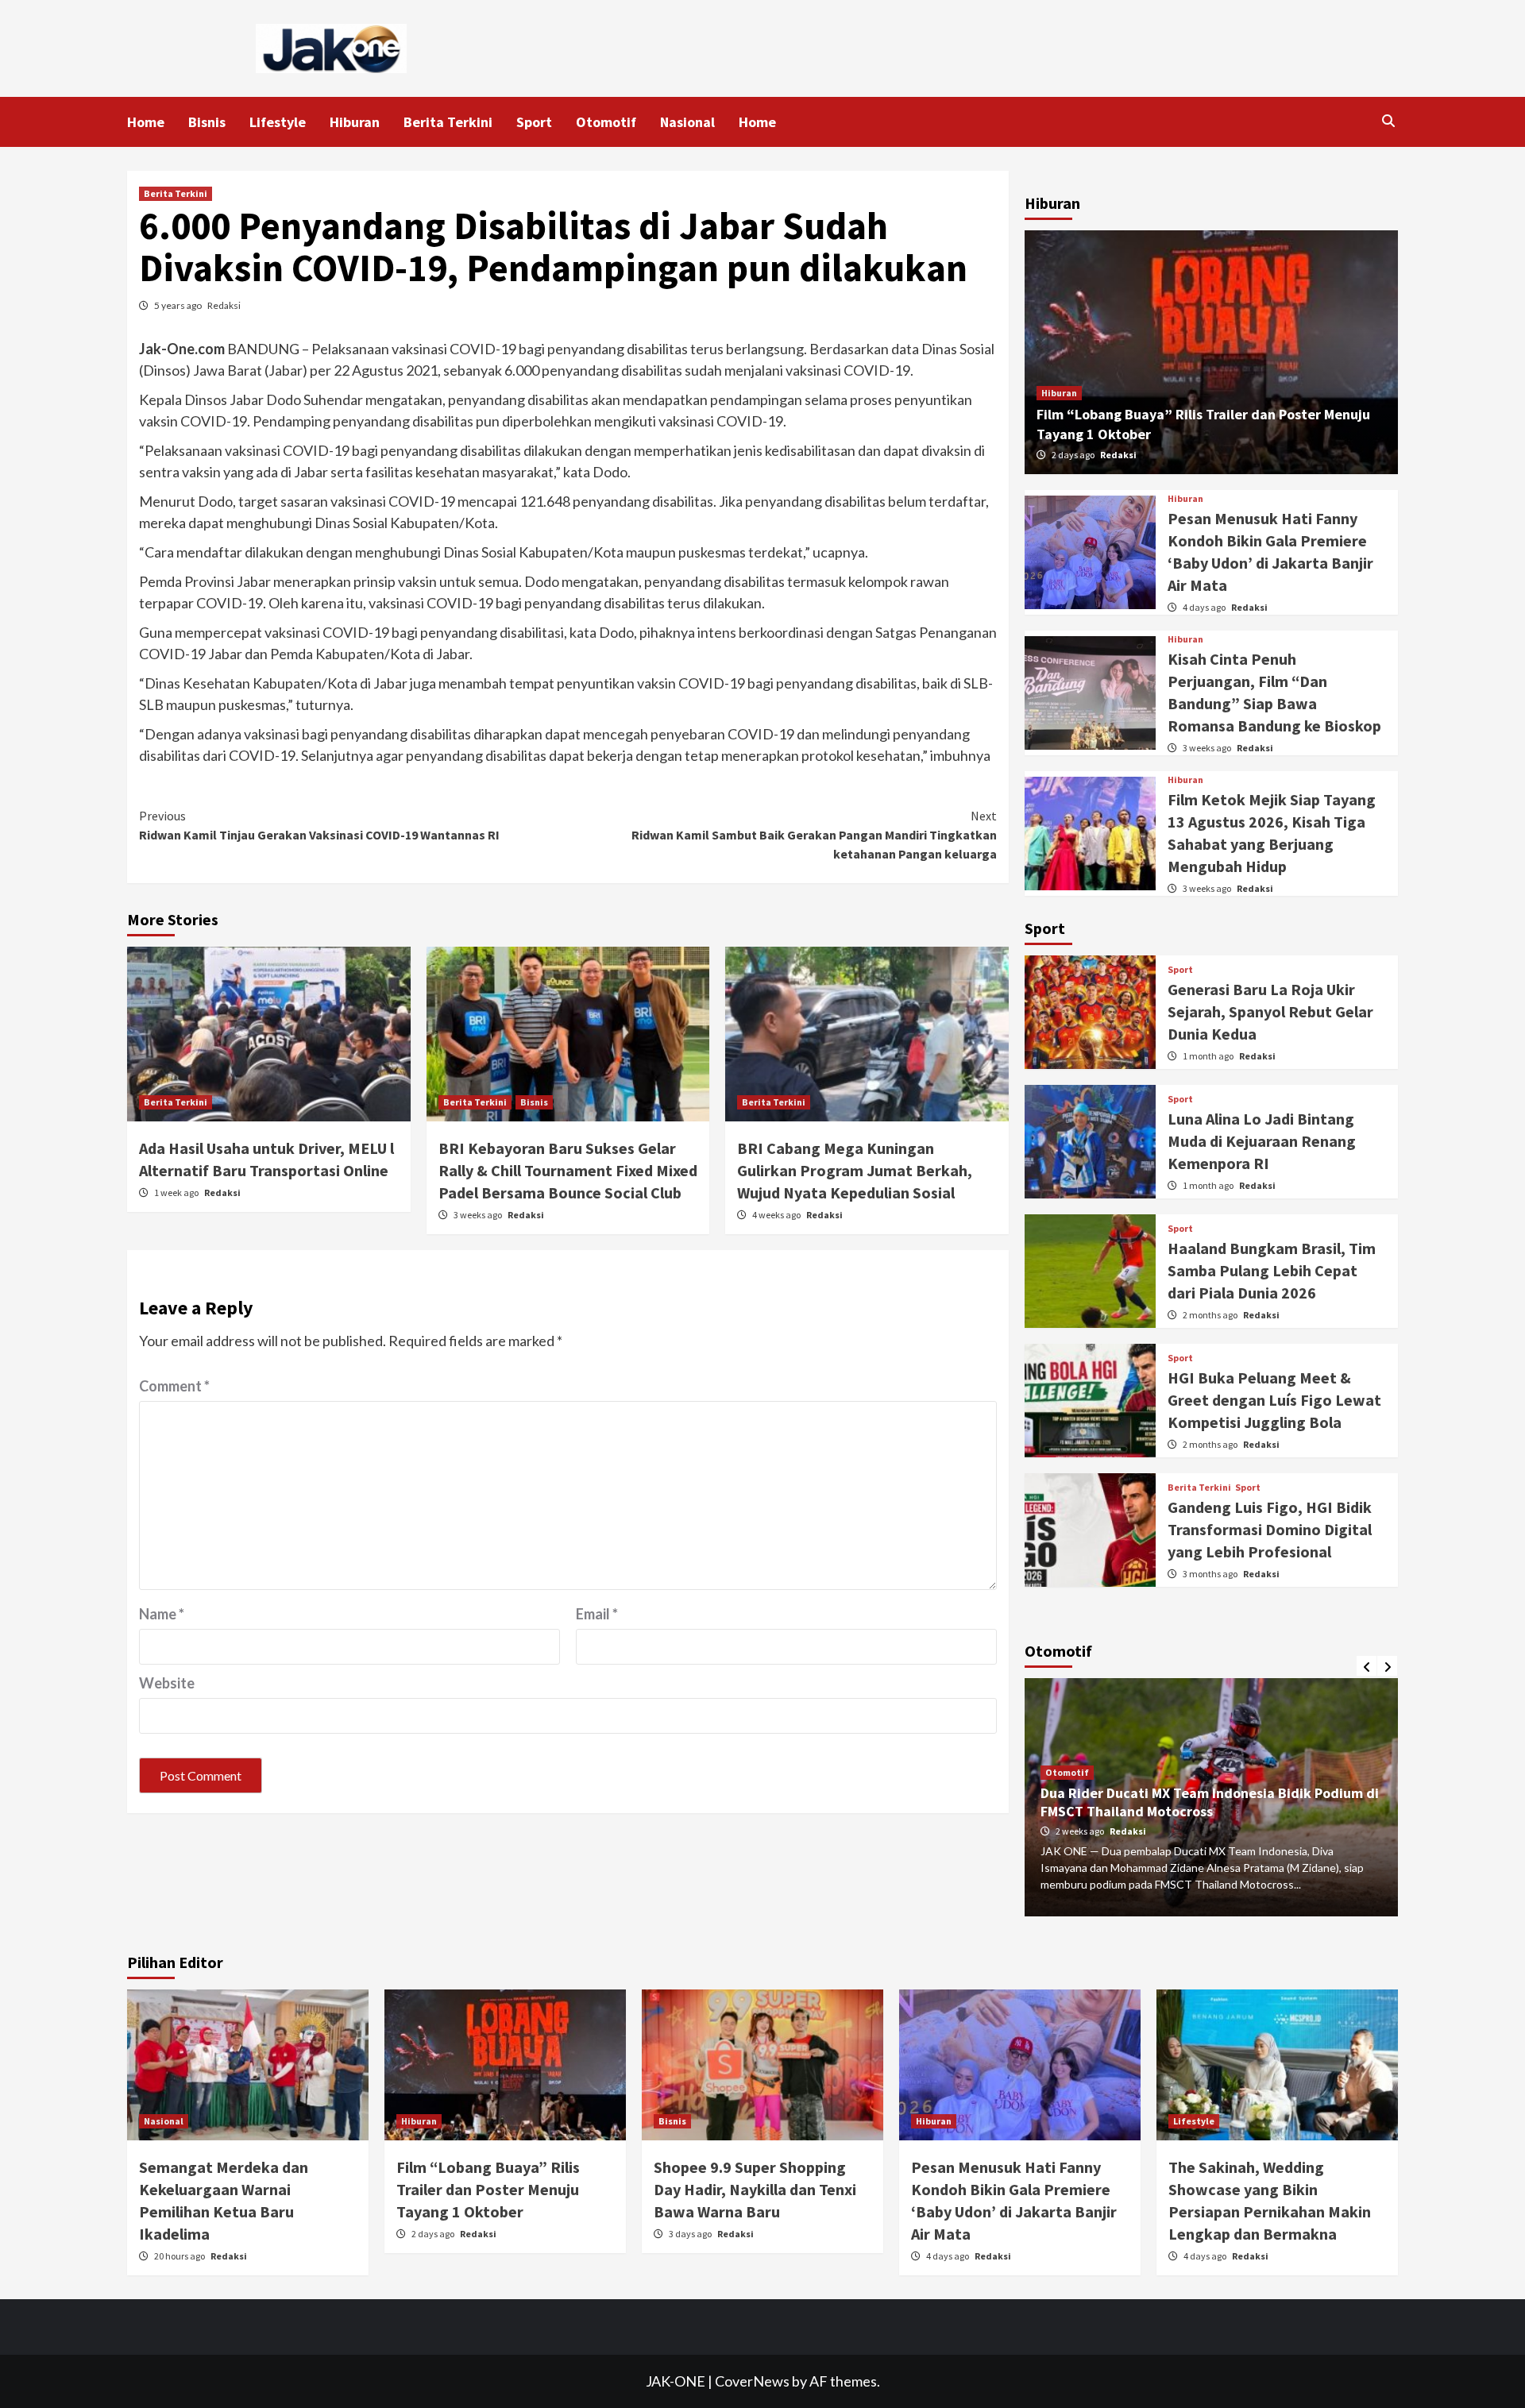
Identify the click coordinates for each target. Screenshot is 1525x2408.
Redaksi (224, 305)
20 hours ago (180, 2256)
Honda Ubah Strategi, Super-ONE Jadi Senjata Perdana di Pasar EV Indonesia (1188, 1802)
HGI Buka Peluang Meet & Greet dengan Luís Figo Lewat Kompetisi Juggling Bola (1274, 1400)
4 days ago (1205, 607)
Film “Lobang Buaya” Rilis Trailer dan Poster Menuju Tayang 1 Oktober (488, 2189)
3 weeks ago (479, 1215)
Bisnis (207, 122)
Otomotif (606, 122)
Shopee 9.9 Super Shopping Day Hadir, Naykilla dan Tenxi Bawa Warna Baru (755, 2189)
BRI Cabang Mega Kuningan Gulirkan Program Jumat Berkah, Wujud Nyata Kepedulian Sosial (855, 1170)
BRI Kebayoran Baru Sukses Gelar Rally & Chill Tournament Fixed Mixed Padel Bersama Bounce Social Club (568, 1170)
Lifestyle (278, 122)
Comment (174, 1386)
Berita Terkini (448, 122)
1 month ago (1209, 1056)
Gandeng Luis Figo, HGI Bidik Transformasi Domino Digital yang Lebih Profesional (1270, 1529)
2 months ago (1211, 1315)
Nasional (687, 122)
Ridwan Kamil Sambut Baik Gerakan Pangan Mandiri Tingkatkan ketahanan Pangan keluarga (814, 835)
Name (162, 1614)
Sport (534, 122)
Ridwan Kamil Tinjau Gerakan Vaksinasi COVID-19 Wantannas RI (319, 825)
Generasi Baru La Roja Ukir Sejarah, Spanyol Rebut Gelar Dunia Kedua (1270, 1011)
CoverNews (752, 2381)
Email (597, 1614)
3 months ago (1211, 1574)
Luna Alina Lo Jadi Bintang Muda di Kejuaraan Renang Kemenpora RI (1262, 1141)
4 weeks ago (777, 1215)
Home (146, 122)
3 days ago (691, 2234)
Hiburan (355, 122)
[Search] (1388, 121)
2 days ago (1074, 455)
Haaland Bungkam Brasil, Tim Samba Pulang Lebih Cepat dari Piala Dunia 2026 (1272, 1270)
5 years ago (179, 305)
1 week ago (177, 1192)
